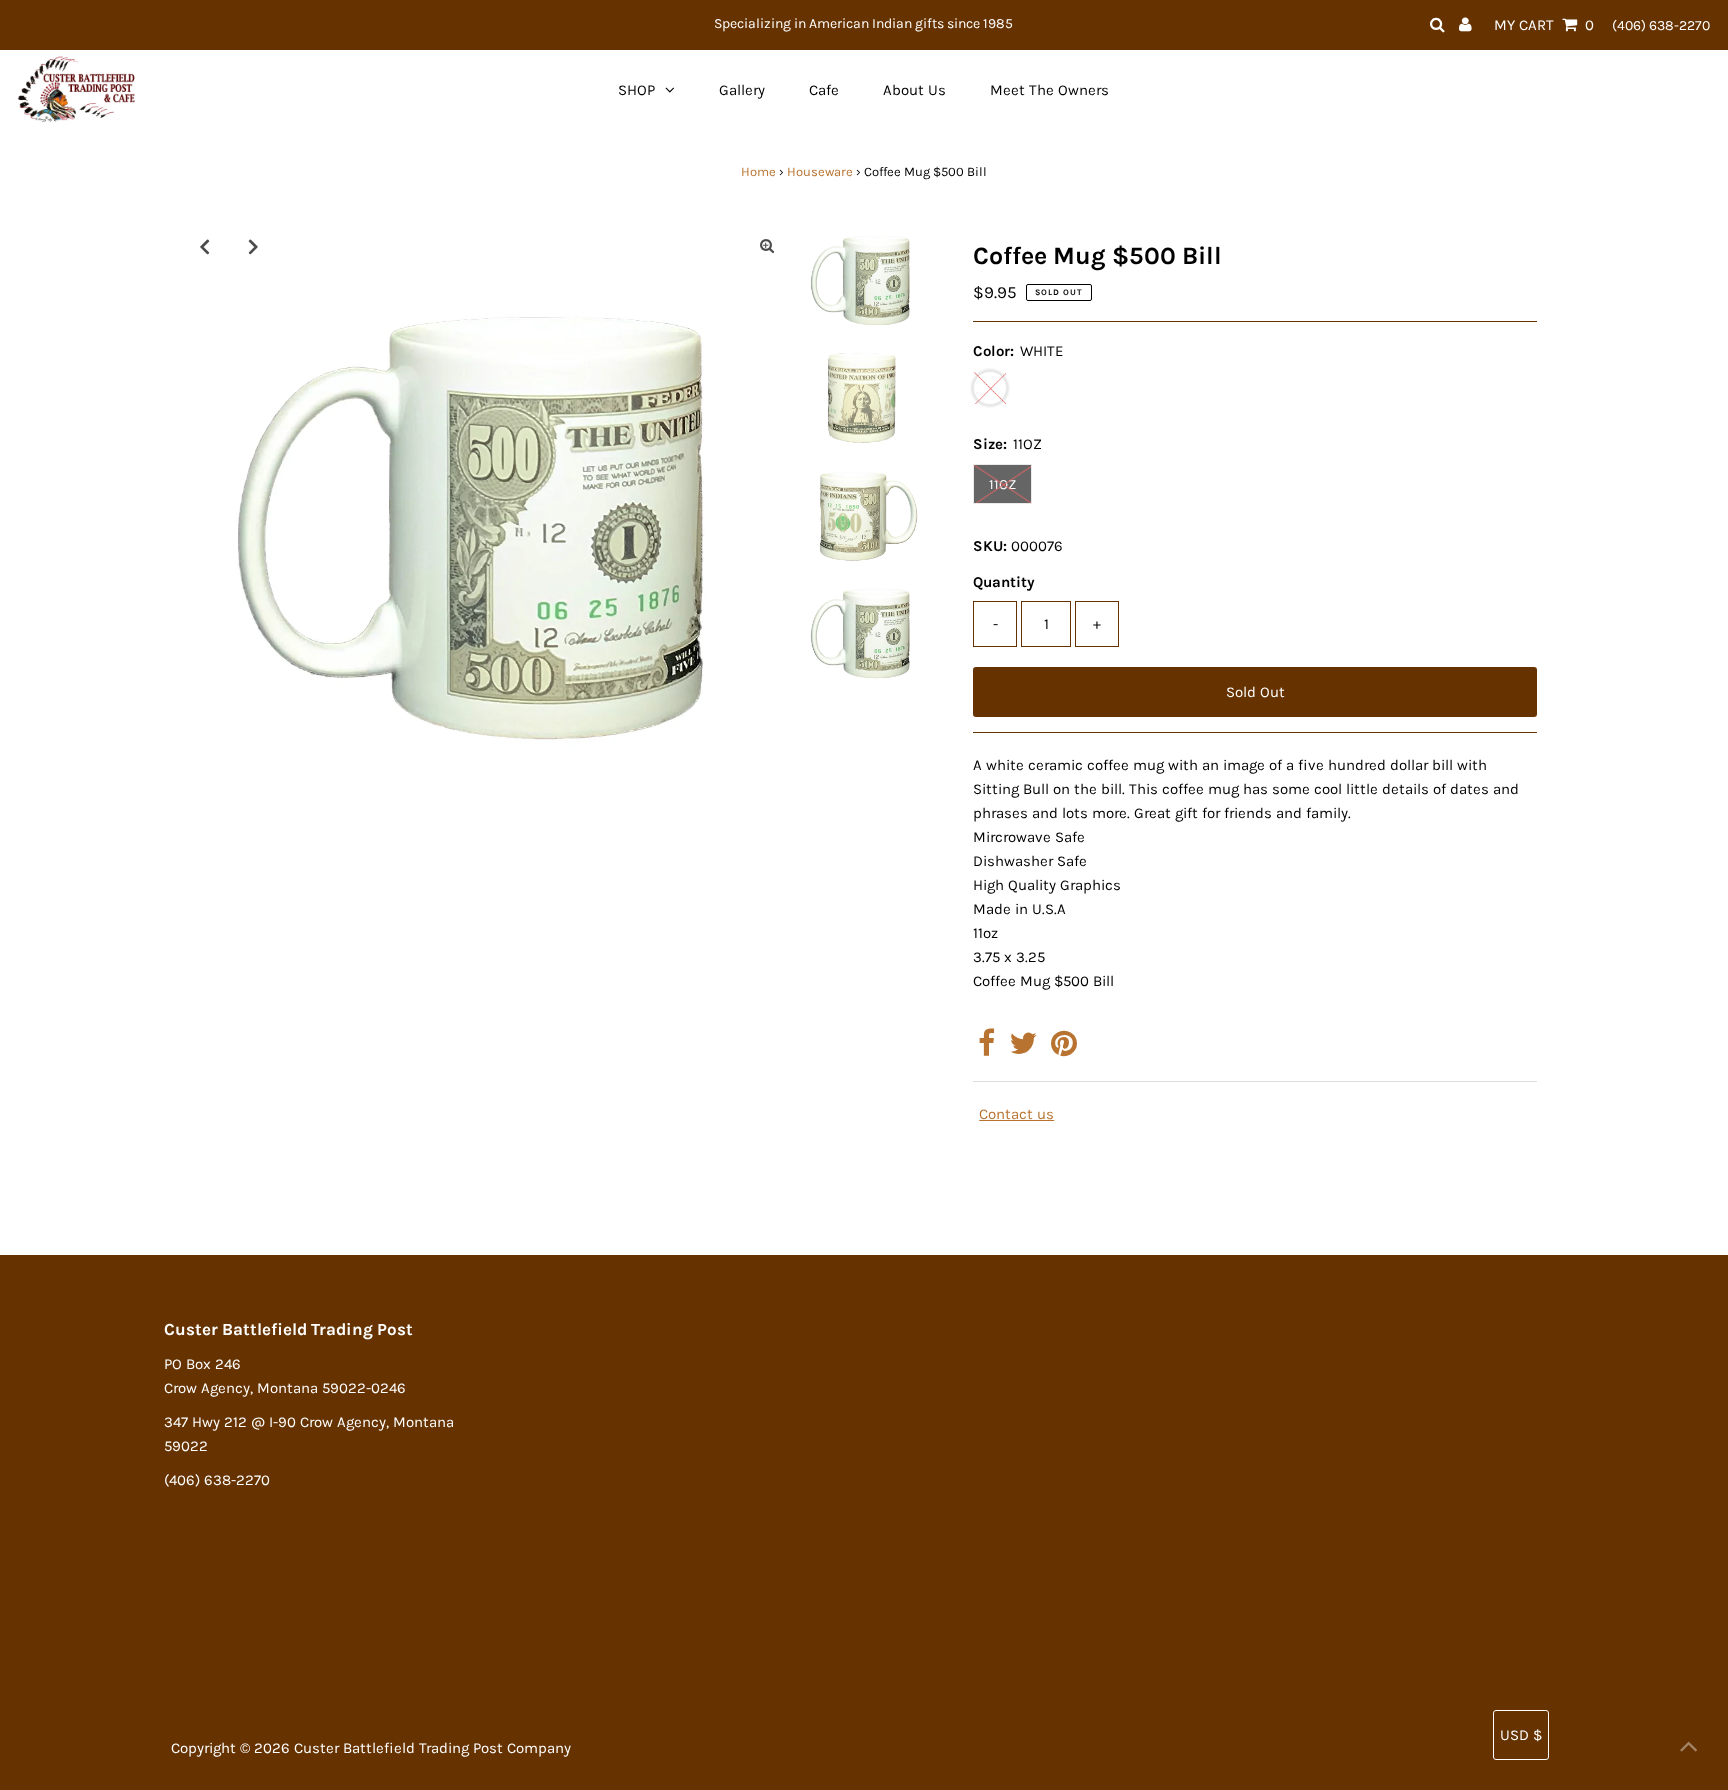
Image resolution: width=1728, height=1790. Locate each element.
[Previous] (204, 246)
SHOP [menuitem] (636, 90)
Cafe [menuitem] (824, 90)
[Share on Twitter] (1023, 1049)
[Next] (253, 246)
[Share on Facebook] (986, 1049)
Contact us (1016, 1114)
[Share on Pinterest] (1064, 1049)
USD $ (1521, 1735)
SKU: (990, 546)
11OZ (1002, 484)
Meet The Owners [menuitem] (1049, 90)
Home (758, 171)
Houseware (820, 171)
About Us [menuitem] (914, 90)
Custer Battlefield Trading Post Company (432, 1748)
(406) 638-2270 (1661, 25)
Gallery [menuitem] (742, 90)
